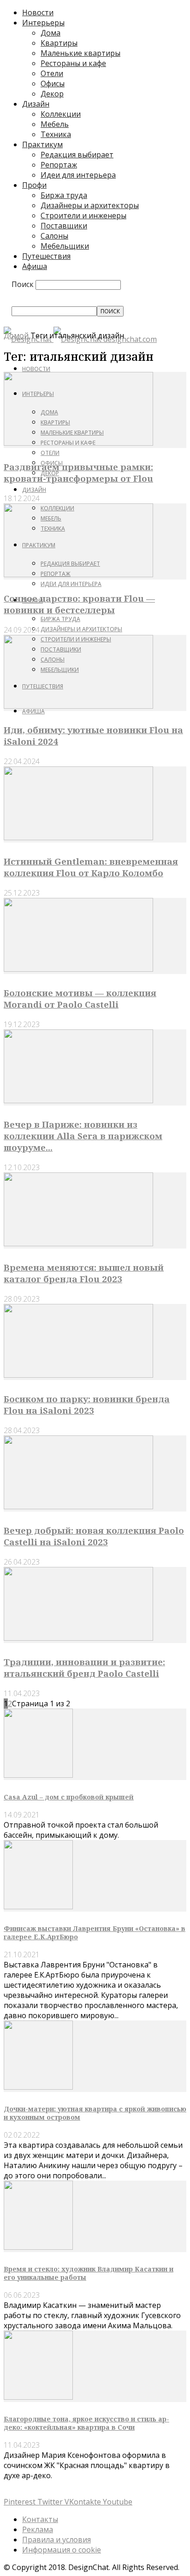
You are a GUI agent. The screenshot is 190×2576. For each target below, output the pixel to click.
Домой (16, 335)
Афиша (35, 266)
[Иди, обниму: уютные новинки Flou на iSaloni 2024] (78, 706)
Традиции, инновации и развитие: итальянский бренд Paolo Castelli (84, 1668)
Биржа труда (64, 195)
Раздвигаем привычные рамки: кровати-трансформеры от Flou (78, 472)
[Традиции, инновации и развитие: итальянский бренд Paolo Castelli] (78, 1638)
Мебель (55, 124)
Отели (52, 73)
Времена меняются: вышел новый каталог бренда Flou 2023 (84, 1273)
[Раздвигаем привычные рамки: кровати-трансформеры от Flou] (78, 443)
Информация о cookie (62, 2550)
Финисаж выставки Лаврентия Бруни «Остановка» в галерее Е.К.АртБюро (95, 1933)
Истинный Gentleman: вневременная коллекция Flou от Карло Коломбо (91, 867)
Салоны (54, 236)
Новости (38, 12)
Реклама (38, 2529)
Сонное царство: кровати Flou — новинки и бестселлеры (79, 604)
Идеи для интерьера (78, 175)
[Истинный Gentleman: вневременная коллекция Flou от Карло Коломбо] (78, 837)
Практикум (42, 144)
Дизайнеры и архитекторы (90, 205)
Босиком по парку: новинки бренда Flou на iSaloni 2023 (87, 1405)
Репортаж (59, 165)
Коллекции (61, 114)
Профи (34, 185)
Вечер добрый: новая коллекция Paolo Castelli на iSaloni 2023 (94, 1536)
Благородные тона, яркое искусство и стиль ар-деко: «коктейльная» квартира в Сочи (86, 2423)
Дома (50, 33)
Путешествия (46, 256)
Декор (52, 94)
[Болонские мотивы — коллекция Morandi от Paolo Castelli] (78, 969)
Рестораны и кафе (73, 63)
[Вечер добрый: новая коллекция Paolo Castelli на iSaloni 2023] (78, 1506)
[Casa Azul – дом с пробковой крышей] (38, 1775)
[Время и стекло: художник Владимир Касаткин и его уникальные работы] (38, 2247)
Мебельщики (65, 246)
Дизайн (36, 104)
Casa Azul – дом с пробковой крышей (69, 1797)
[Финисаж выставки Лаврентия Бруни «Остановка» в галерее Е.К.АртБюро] (38, 1907)
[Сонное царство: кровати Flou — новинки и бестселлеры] (78, 574)
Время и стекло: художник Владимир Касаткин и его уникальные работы (89, 2273)
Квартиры (59, 43)
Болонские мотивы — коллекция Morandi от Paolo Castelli (80, 998)
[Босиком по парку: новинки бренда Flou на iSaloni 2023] (78, 1375)
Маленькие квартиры (80, 53)
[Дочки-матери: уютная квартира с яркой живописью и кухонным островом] (38, 2087)
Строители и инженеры (83, 215)
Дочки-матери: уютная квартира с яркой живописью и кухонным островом (95, 2113)
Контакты (40, 2519)
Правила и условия (56, 2540)
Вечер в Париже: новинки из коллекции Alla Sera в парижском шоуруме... (83, 1136)
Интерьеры (43, 23)
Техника (56, 134)
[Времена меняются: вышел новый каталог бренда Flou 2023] (78, 1243)
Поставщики (64, 226)
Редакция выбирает (77, 155)
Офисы (53, 84)
